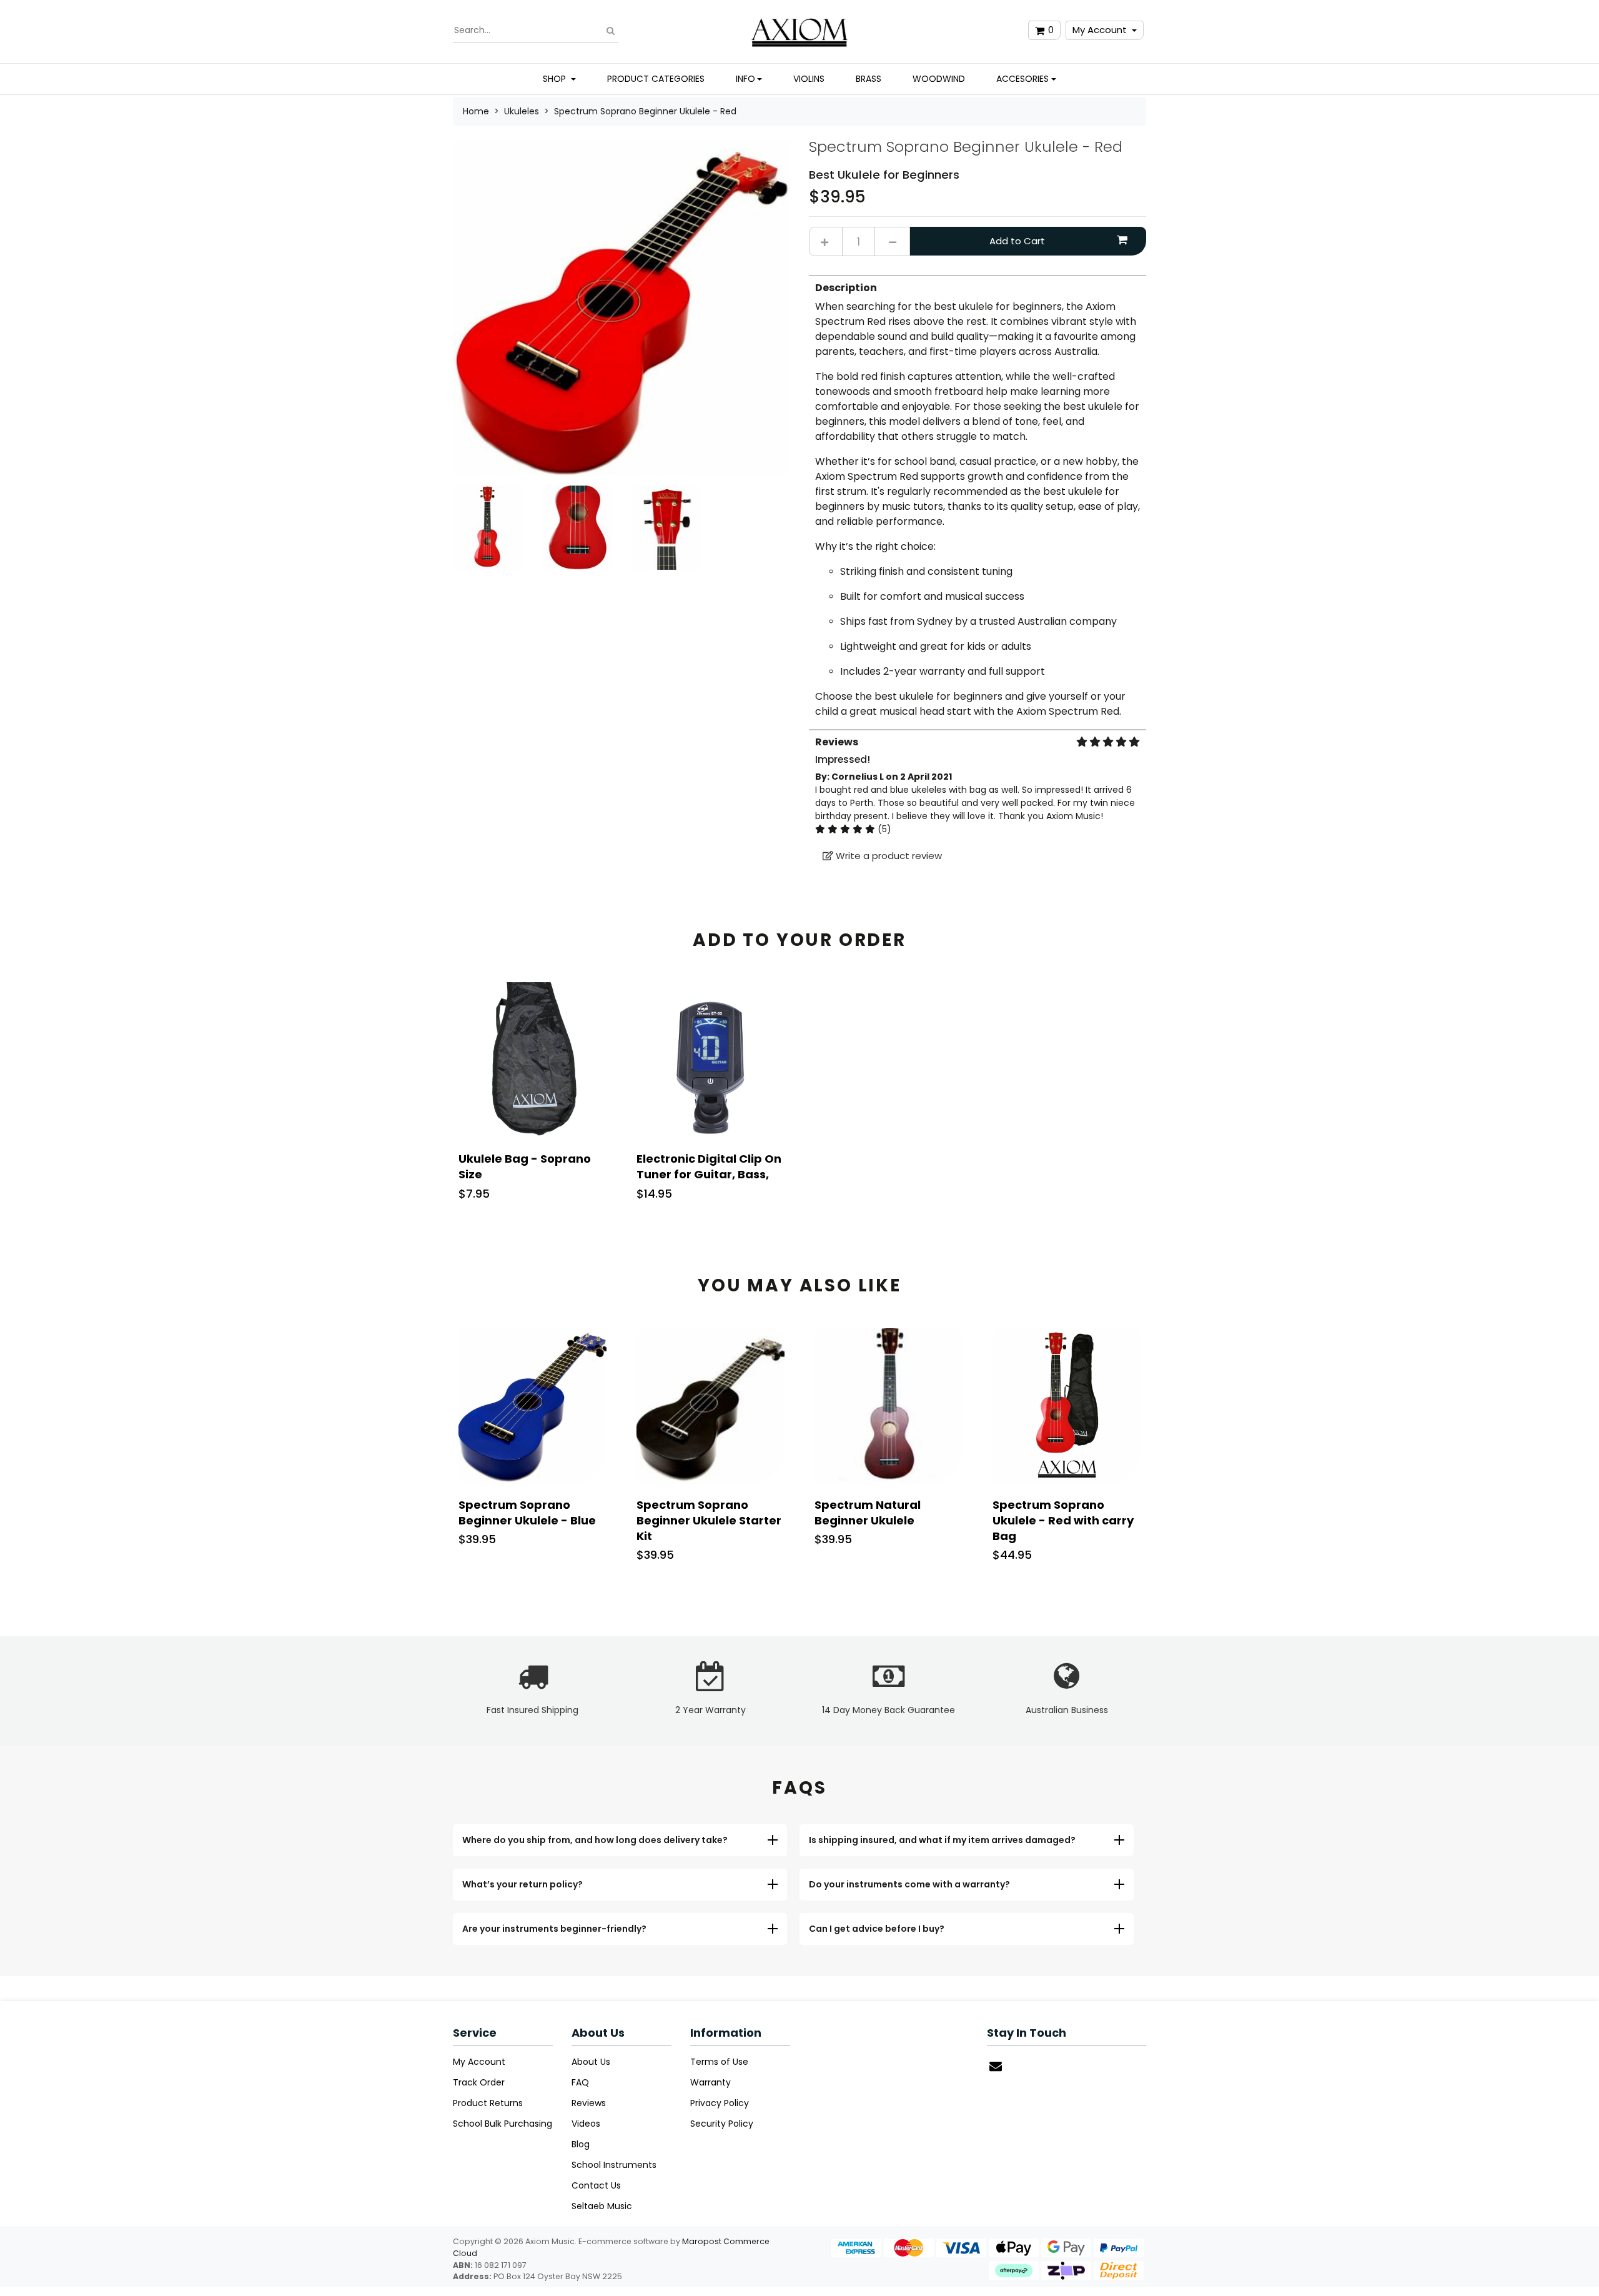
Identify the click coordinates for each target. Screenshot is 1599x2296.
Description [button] (846, 288)
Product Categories (656, 79)
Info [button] (745, 79)
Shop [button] (556, 79)
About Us (591, 2062)
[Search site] (611, 30)
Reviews (589, 2103)
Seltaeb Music (602, 2206)
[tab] (978, 497)
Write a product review (888, 856)
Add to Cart (1017, 241)
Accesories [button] (1022, 79)
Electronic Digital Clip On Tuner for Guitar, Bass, (709, 1166)
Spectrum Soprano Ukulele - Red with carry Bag (1063, 1520)
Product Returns (488, 2103)
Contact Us (596, 2185)
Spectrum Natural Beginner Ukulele (868, 1513)
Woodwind (939, 79)
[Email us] (996, 2066)
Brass (869, 79)
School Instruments (614, 2165)
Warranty (710, 2082)
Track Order (479, 2082)
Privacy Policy (720, 2103)
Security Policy (722, 2124)
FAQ (580, 2082)
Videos (586, 2124)
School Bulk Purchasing (502, 2124)
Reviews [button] (837, 742)
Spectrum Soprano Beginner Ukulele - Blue (527, 1513)
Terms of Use (719, 2062)
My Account (1100, 30)
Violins (809, 79)
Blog (581, 2144)
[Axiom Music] (800, 30)
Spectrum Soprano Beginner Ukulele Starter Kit (709, 1520)
